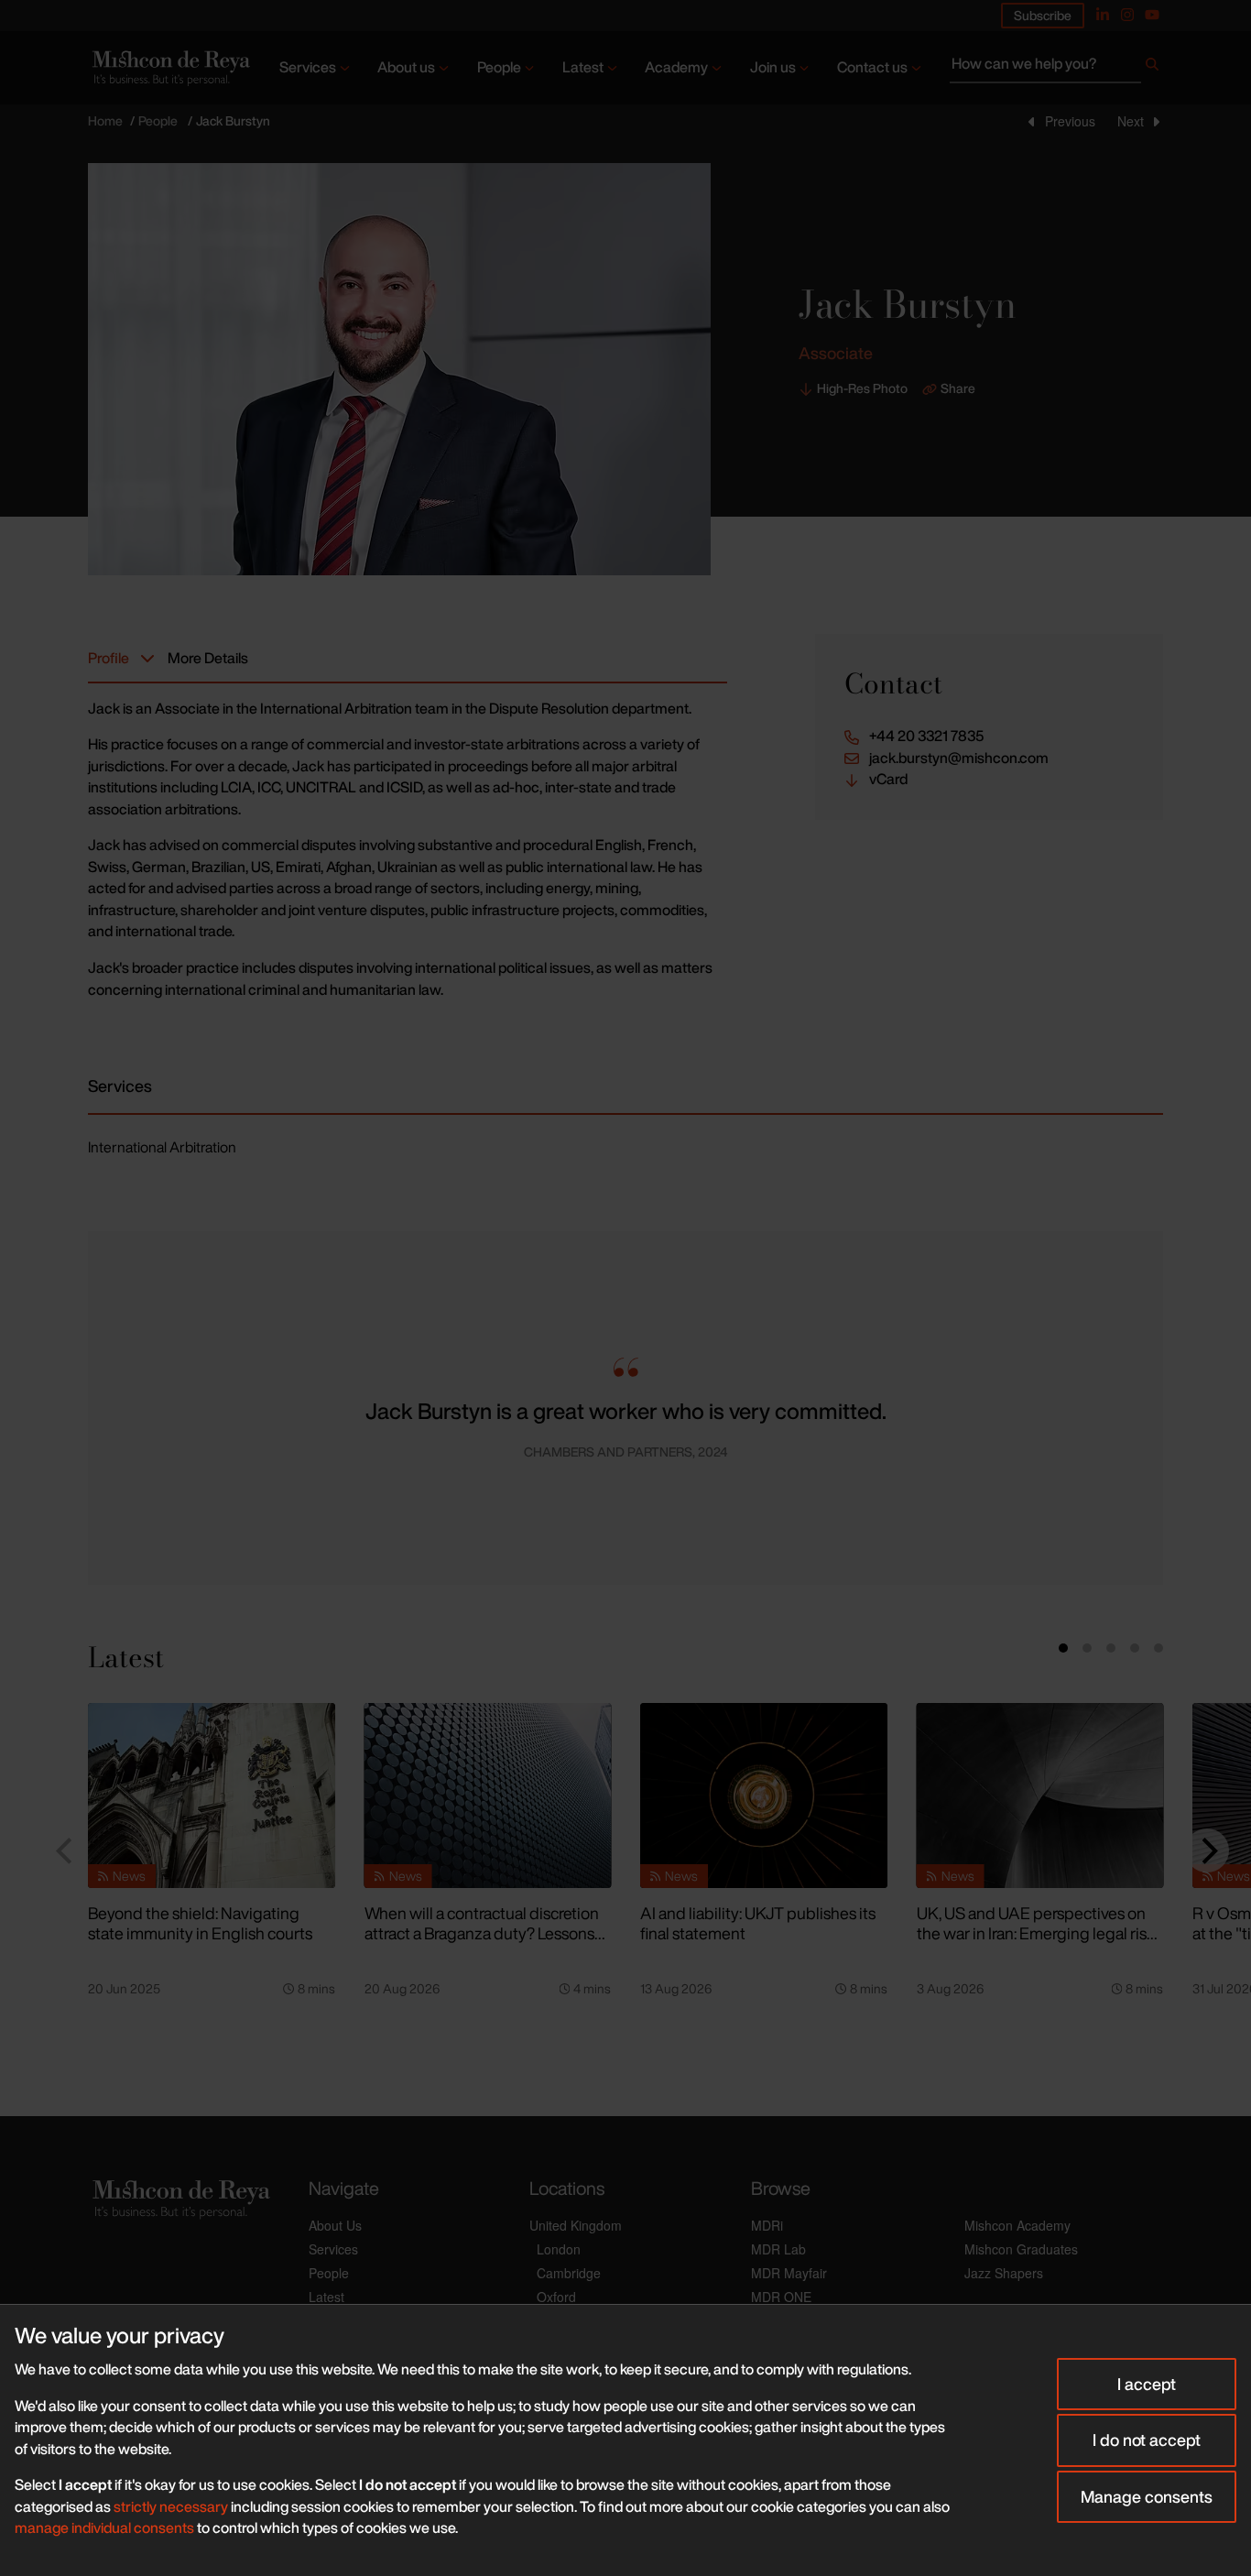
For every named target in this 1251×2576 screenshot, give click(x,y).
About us (406, 67)
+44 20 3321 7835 (926, 736)
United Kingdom (576, 2225)
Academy (676, 67)
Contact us (872, 67)
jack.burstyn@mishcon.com (959, 758)
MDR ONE (781, 2297)
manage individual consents (104, 2527)
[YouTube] (1152, 15)
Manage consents (1147, 2496)
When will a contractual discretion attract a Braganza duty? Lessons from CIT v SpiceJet (482, 1933)
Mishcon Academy (1017, 2225)
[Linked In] (1103, 15)
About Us (335, 2225)
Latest (583, 67)
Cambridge (569, 2273)
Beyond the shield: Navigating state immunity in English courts (200, 1923)
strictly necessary (171, 2506)
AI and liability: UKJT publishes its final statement (758, 1923)
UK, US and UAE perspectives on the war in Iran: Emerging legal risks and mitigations (1039, 1933)
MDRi (767, 2225)
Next (1131, 121)
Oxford (556, 2297)
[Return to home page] (169, 67)
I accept (1147, 2384)
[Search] (1152, 68)
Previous (1070, 121)
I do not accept (1147, 2440)
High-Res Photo (862, 388)
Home (105, 120)
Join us (773, 67)
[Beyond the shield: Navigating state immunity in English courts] (212, 1796)
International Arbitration (162, 1147)
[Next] (1207, 1850)
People (499, 67)
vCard (888, 779)
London (559, 2249)
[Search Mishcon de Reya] (1056, 68)
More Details (208, 658)
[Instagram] (1127, 15)
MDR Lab (778, 2249)
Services (308, 67)
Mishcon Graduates (1021, 2249)
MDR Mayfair (789, 2273)
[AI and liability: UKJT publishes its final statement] (764, 1796)
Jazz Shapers (1004, 2273)
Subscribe (1043, 15)
